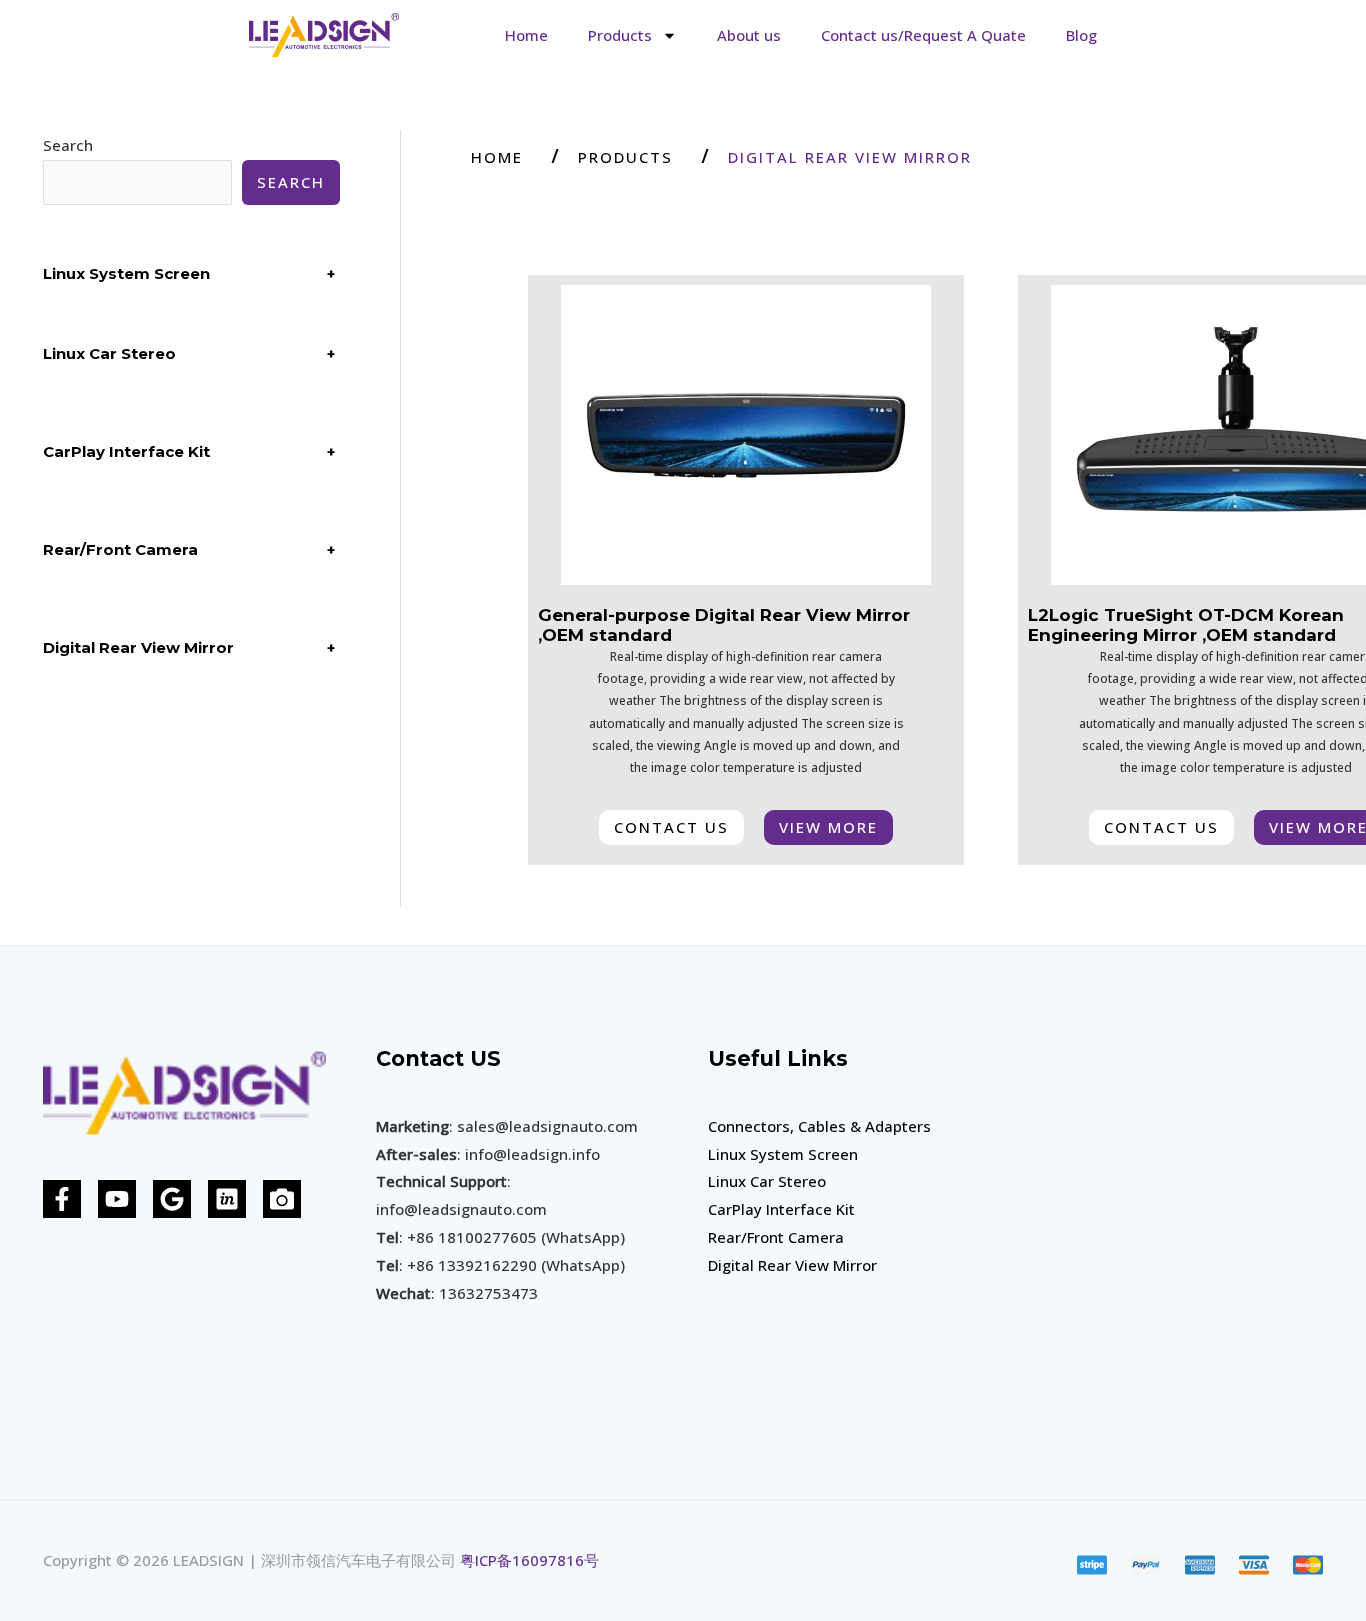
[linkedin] (227, 1199)
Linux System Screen (783, 1154)
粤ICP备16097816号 (529, 1560)
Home (526, 35)
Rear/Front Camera (776, 1237)
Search (68, 145)
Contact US (438, 1058)
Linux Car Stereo (767, 1181)
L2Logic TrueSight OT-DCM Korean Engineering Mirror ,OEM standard (1186, 625)
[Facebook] (62, 1199)
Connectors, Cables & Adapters (819, 1126)
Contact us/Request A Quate (923, 35)
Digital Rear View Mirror (792, 1265)
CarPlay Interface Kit (781, 1209)
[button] (854, 157)
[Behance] (172, 1199)
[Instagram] (282, 1199)
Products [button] (620, 35)
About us (749, 35)
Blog (1081, 35)
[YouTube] (117, 1199)
